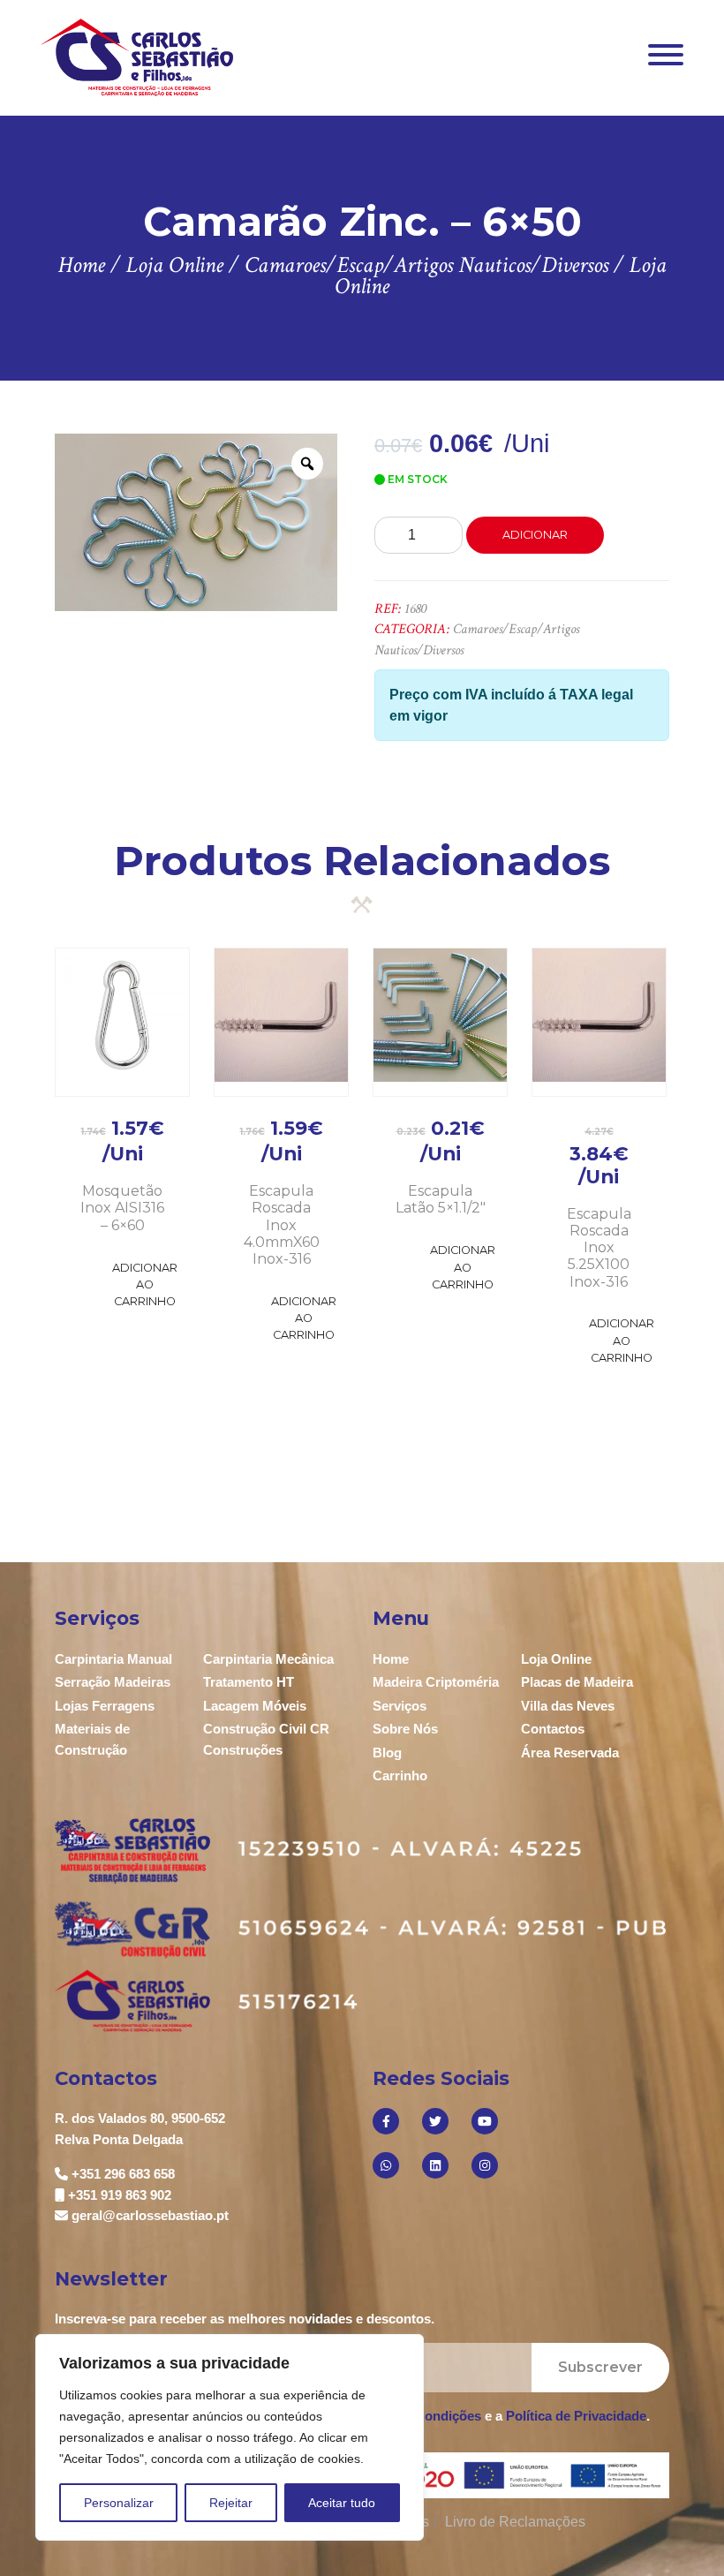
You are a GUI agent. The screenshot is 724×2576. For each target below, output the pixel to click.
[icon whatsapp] (386, 2165)
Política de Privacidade (576, 2416)
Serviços (400, 1706)
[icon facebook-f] (386, 2121)
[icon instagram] (485, 2165)
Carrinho (400, 1775)
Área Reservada (570, 1753)
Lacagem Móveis (255, 1706)
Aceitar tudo (342, 2503)
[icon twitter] (435, 2121)
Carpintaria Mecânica (268, 1659)
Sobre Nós (405, 1729)
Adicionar (535, 535)
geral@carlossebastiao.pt (150, 2215)
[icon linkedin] (435, 2165)
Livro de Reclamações (515, 2522)
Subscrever (600, 2367)
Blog (387, 1753)
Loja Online (556, 1659)
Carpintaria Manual (113, 1659)
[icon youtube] (485, 2121)
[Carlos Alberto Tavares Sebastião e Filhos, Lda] (137, 57)
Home (391, 1659)
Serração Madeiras (113, 1682)
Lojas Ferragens (105, 1706)
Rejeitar (231, 2503)
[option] (196, 522)
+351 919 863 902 (120, 2195)
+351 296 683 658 (123, 2174)
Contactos (553, 1729)
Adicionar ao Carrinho (145, 1284)
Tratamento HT (249, 1682)
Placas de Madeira (577, 1682)
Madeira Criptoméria (436, 1682)
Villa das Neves (568, 1706)
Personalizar (119, 2503)
